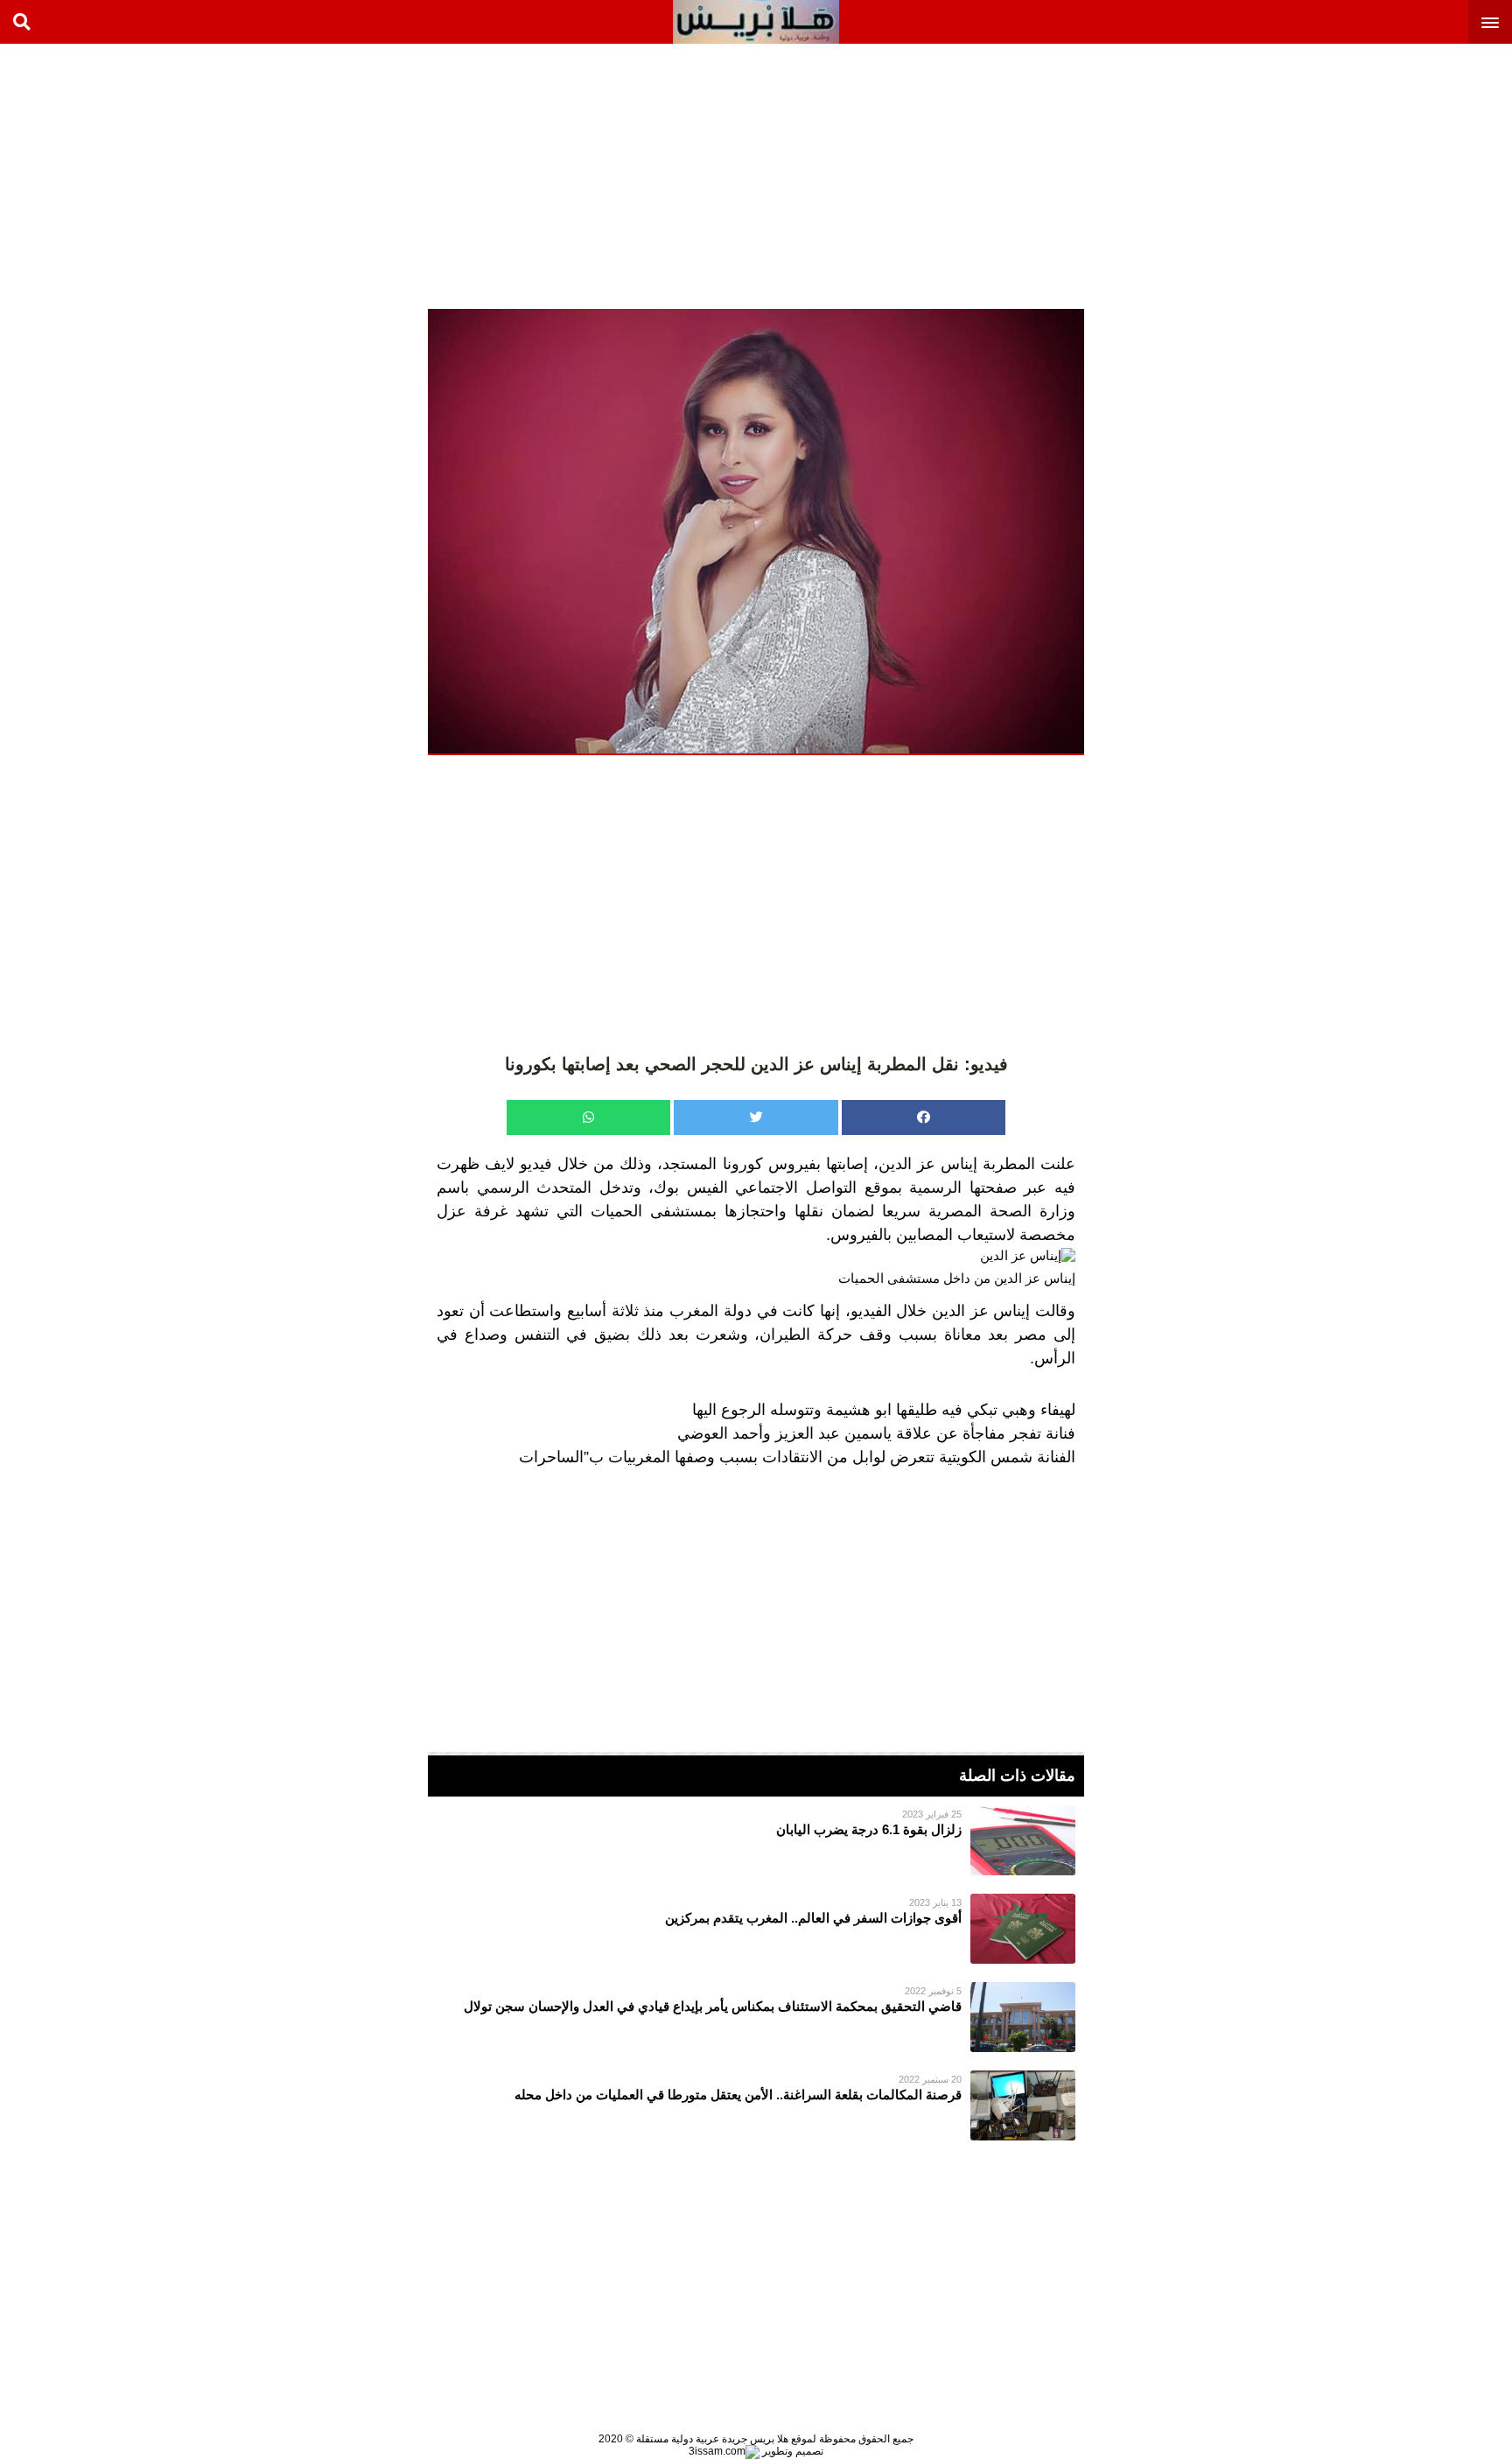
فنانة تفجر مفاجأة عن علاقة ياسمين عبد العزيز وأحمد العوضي (876, 1433)
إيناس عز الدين (928, 1164)
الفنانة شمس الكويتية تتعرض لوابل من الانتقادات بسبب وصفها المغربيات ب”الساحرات (797, 1457)
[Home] (756, 22)
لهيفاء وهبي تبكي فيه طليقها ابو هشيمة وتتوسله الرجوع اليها (884, 1410)
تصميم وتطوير (791, 2451)
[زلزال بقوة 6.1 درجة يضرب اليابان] (756, 1840)
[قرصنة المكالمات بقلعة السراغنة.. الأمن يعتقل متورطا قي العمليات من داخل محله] (756, 2105)
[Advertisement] (1381, 175)
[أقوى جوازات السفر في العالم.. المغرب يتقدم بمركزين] (756, 1929)
